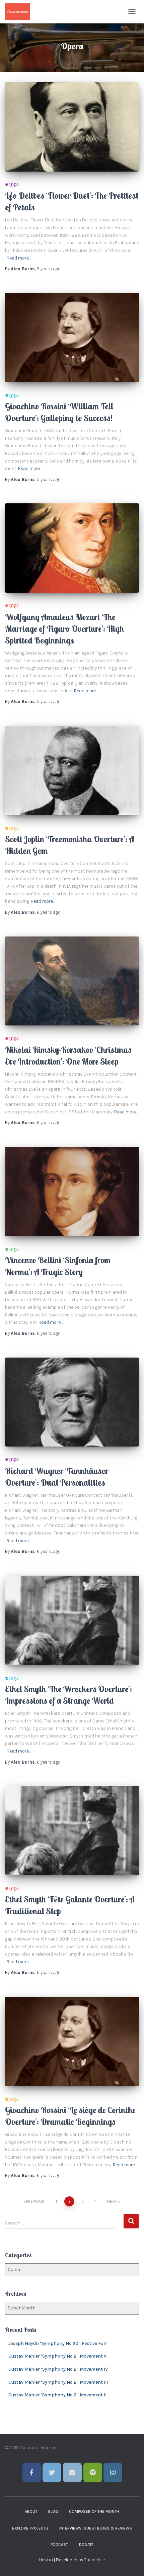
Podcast (59, 2545)
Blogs (12, 185)
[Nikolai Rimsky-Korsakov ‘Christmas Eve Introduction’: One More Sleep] (72, 981)
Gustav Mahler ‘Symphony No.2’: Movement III (58, 2382)
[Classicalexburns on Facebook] (32, 2472)
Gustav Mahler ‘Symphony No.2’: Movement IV (58, 2369)
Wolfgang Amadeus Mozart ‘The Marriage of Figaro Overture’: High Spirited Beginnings (64, 629)
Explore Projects (30, 2528)
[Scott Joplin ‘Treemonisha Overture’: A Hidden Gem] (72, 770)
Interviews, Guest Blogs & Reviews (96, 2528)
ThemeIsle (94, 2560)
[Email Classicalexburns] (72, 2472)
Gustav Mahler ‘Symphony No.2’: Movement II (57, 2395)
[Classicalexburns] (20, 12)
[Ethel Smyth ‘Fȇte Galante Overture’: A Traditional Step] (72, 1831)
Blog (53, 2511)
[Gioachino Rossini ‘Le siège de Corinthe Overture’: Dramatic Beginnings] (72, 2041)
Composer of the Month (94, 2511)
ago (49, 269)
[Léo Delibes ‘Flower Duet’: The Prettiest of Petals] (72, 127)
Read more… (19, 258)
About (31, 2511)
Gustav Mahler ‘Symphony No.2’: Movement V (57, 2356)
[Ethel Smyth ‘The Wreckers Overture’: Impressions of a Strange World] (72, 1620)
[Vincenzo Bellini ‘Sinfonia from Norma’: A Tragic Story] (72, 1192)
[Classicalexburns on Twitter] (52, 2472)
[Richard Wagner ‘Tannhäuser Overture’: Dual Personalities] (72, 1402)
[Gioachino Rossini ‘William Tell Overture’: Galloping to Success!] (72, 338)
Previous (35, 2201)
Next (112, 2201)
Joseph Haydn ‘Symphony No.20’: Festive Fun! (58, 2343)
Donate (86, 2545)
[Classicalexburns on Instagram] (113, 2472)
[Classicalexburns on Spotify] (93, 2472)
